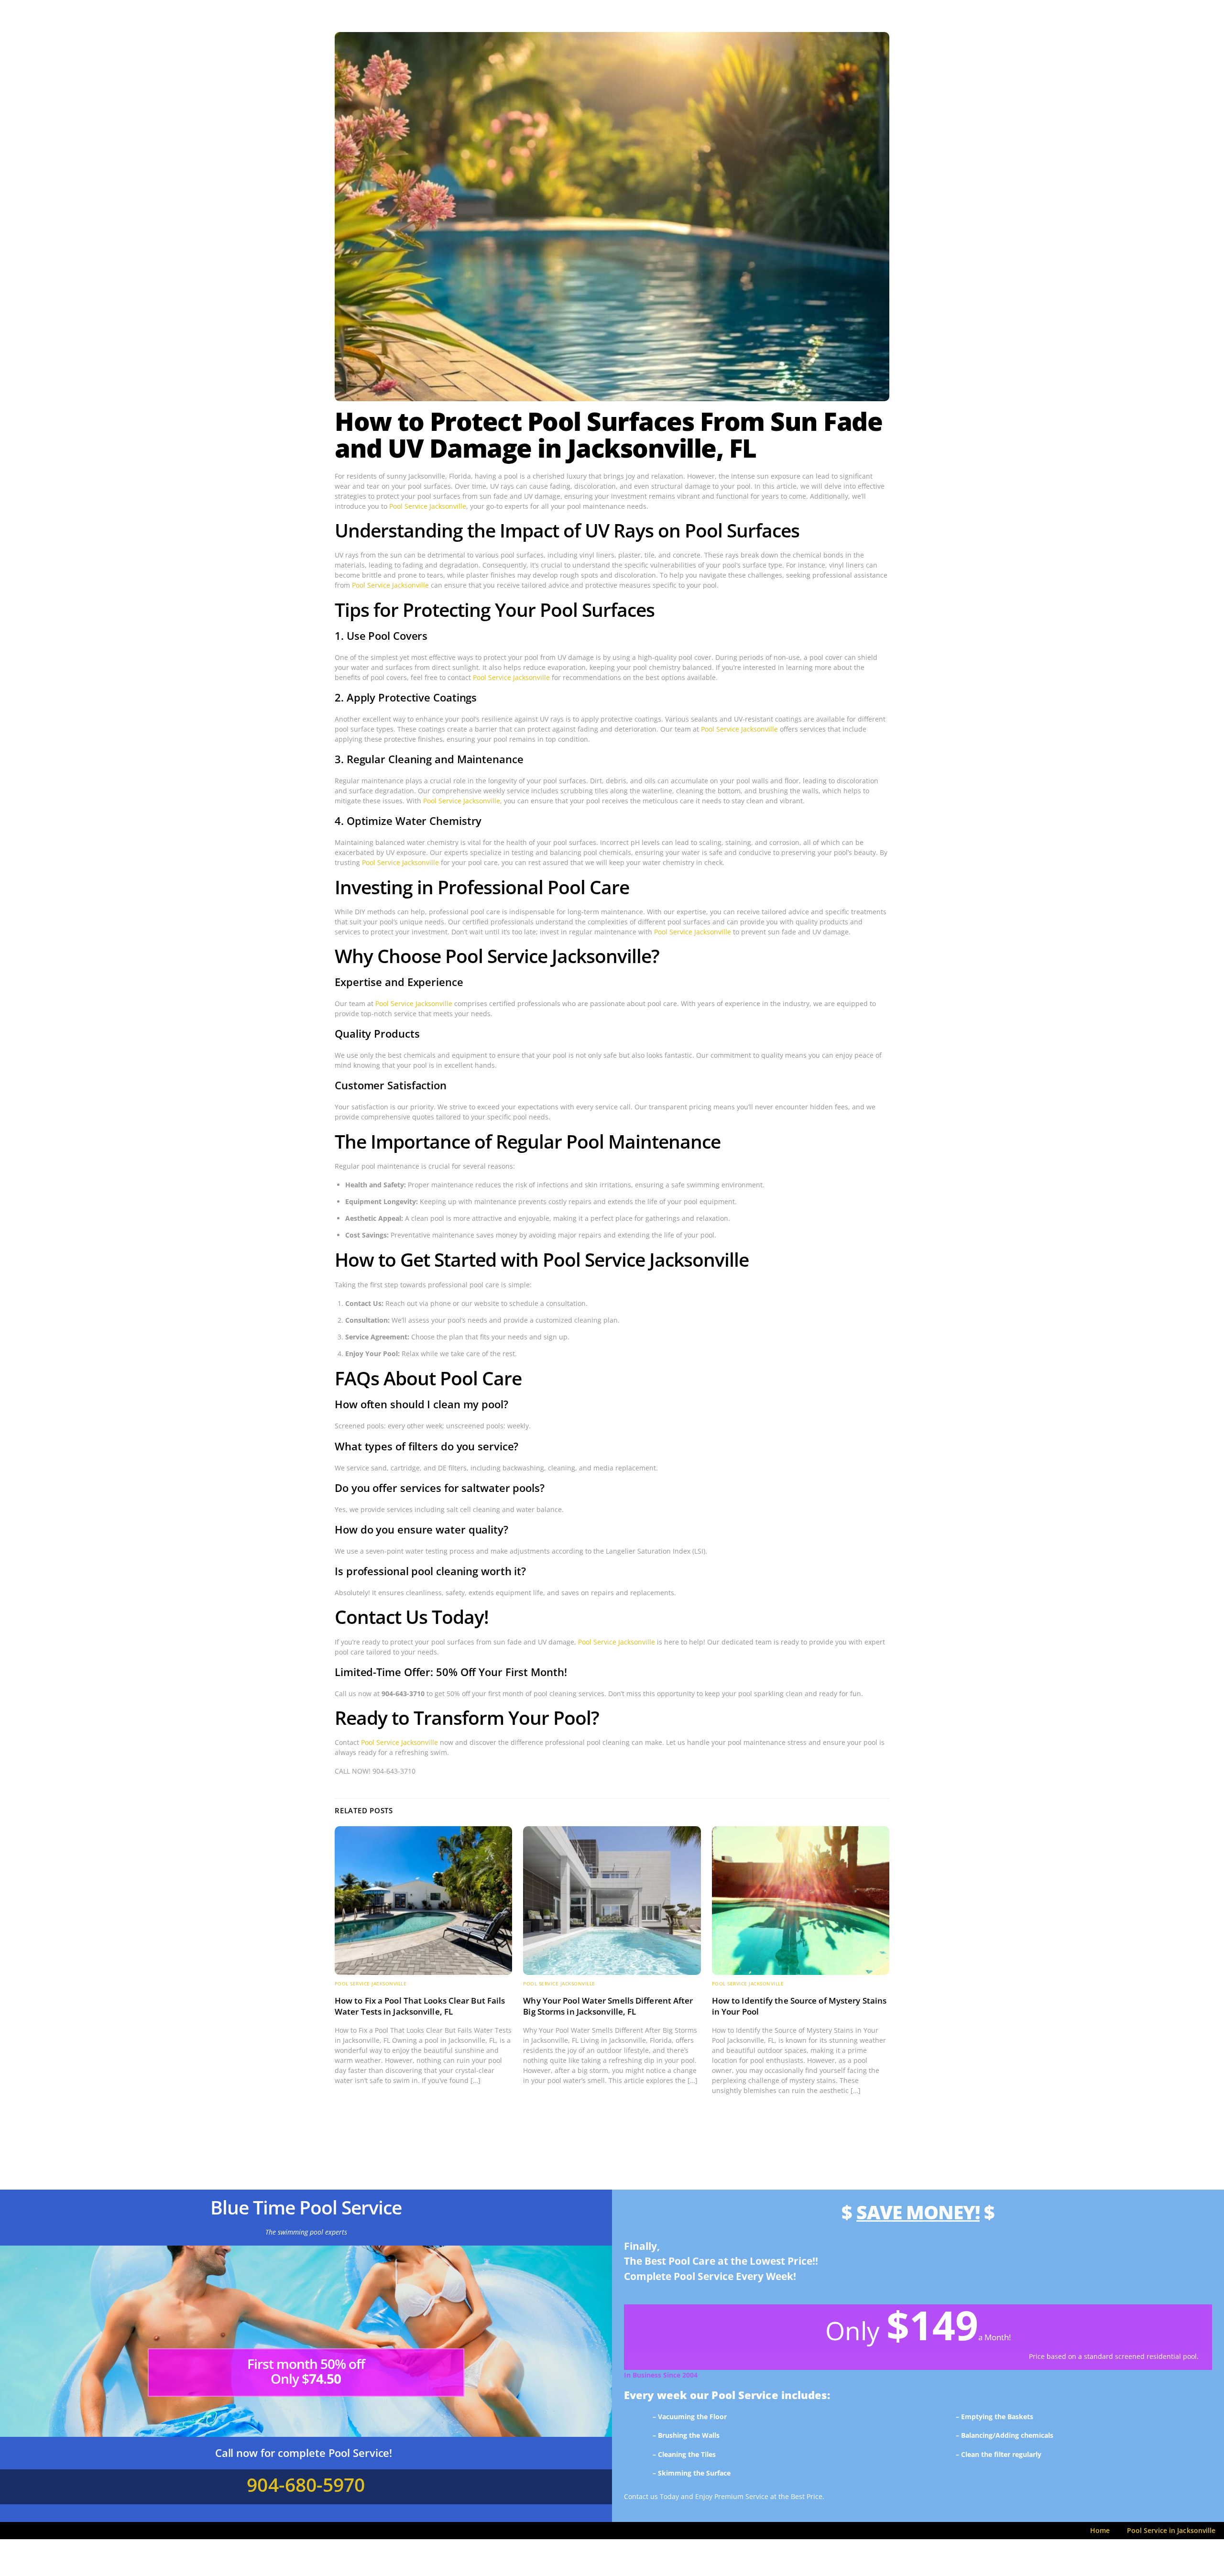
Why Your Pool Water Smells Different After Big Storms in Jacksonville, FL (608, 2006)
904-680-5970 (306, 2484)
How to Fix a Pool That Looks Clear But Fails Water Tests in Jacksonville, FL (420, 2006)
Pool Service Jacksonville (428, 506)
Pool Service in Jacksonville (1171, 2530)
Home (1100, 2530)
